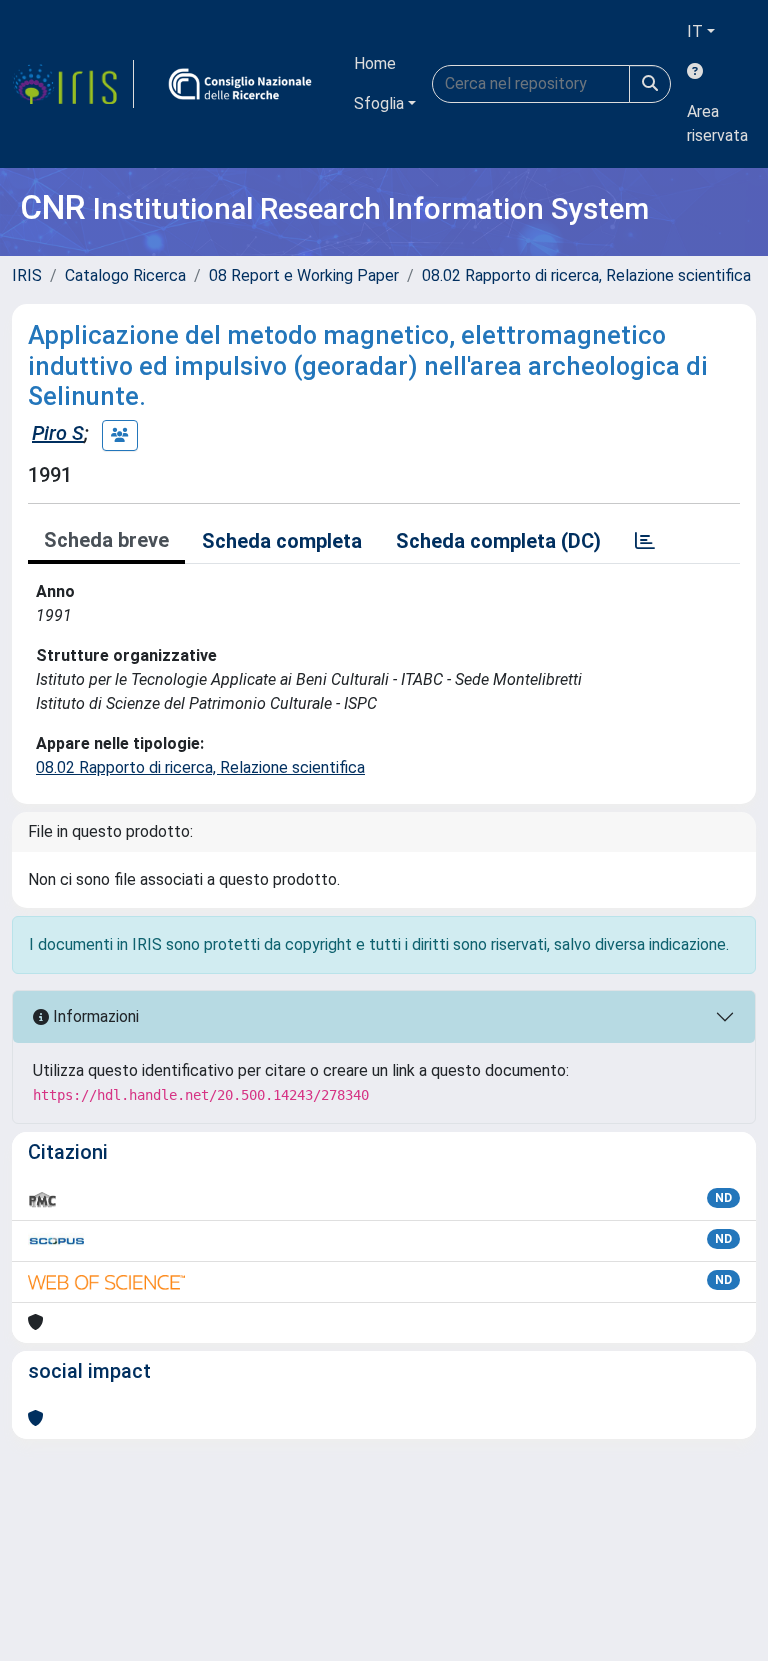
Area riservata (717, 123)
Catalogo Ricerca (125, 275)
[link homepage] (73, 84)
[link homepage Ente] (240, 84)
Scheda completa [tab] (282, 541)
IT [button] (695, 31)
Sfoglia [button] (379, 103)
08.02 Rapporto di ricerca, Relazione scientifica (586, 275)
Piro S (58, 433)
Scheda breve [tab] (106, 540)
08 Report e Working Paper (304, 275)
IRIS (27, 275)
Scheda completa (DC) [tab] (498, 541)
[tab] (645, 541)
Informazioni (94, 1016)
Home (375, 63)
